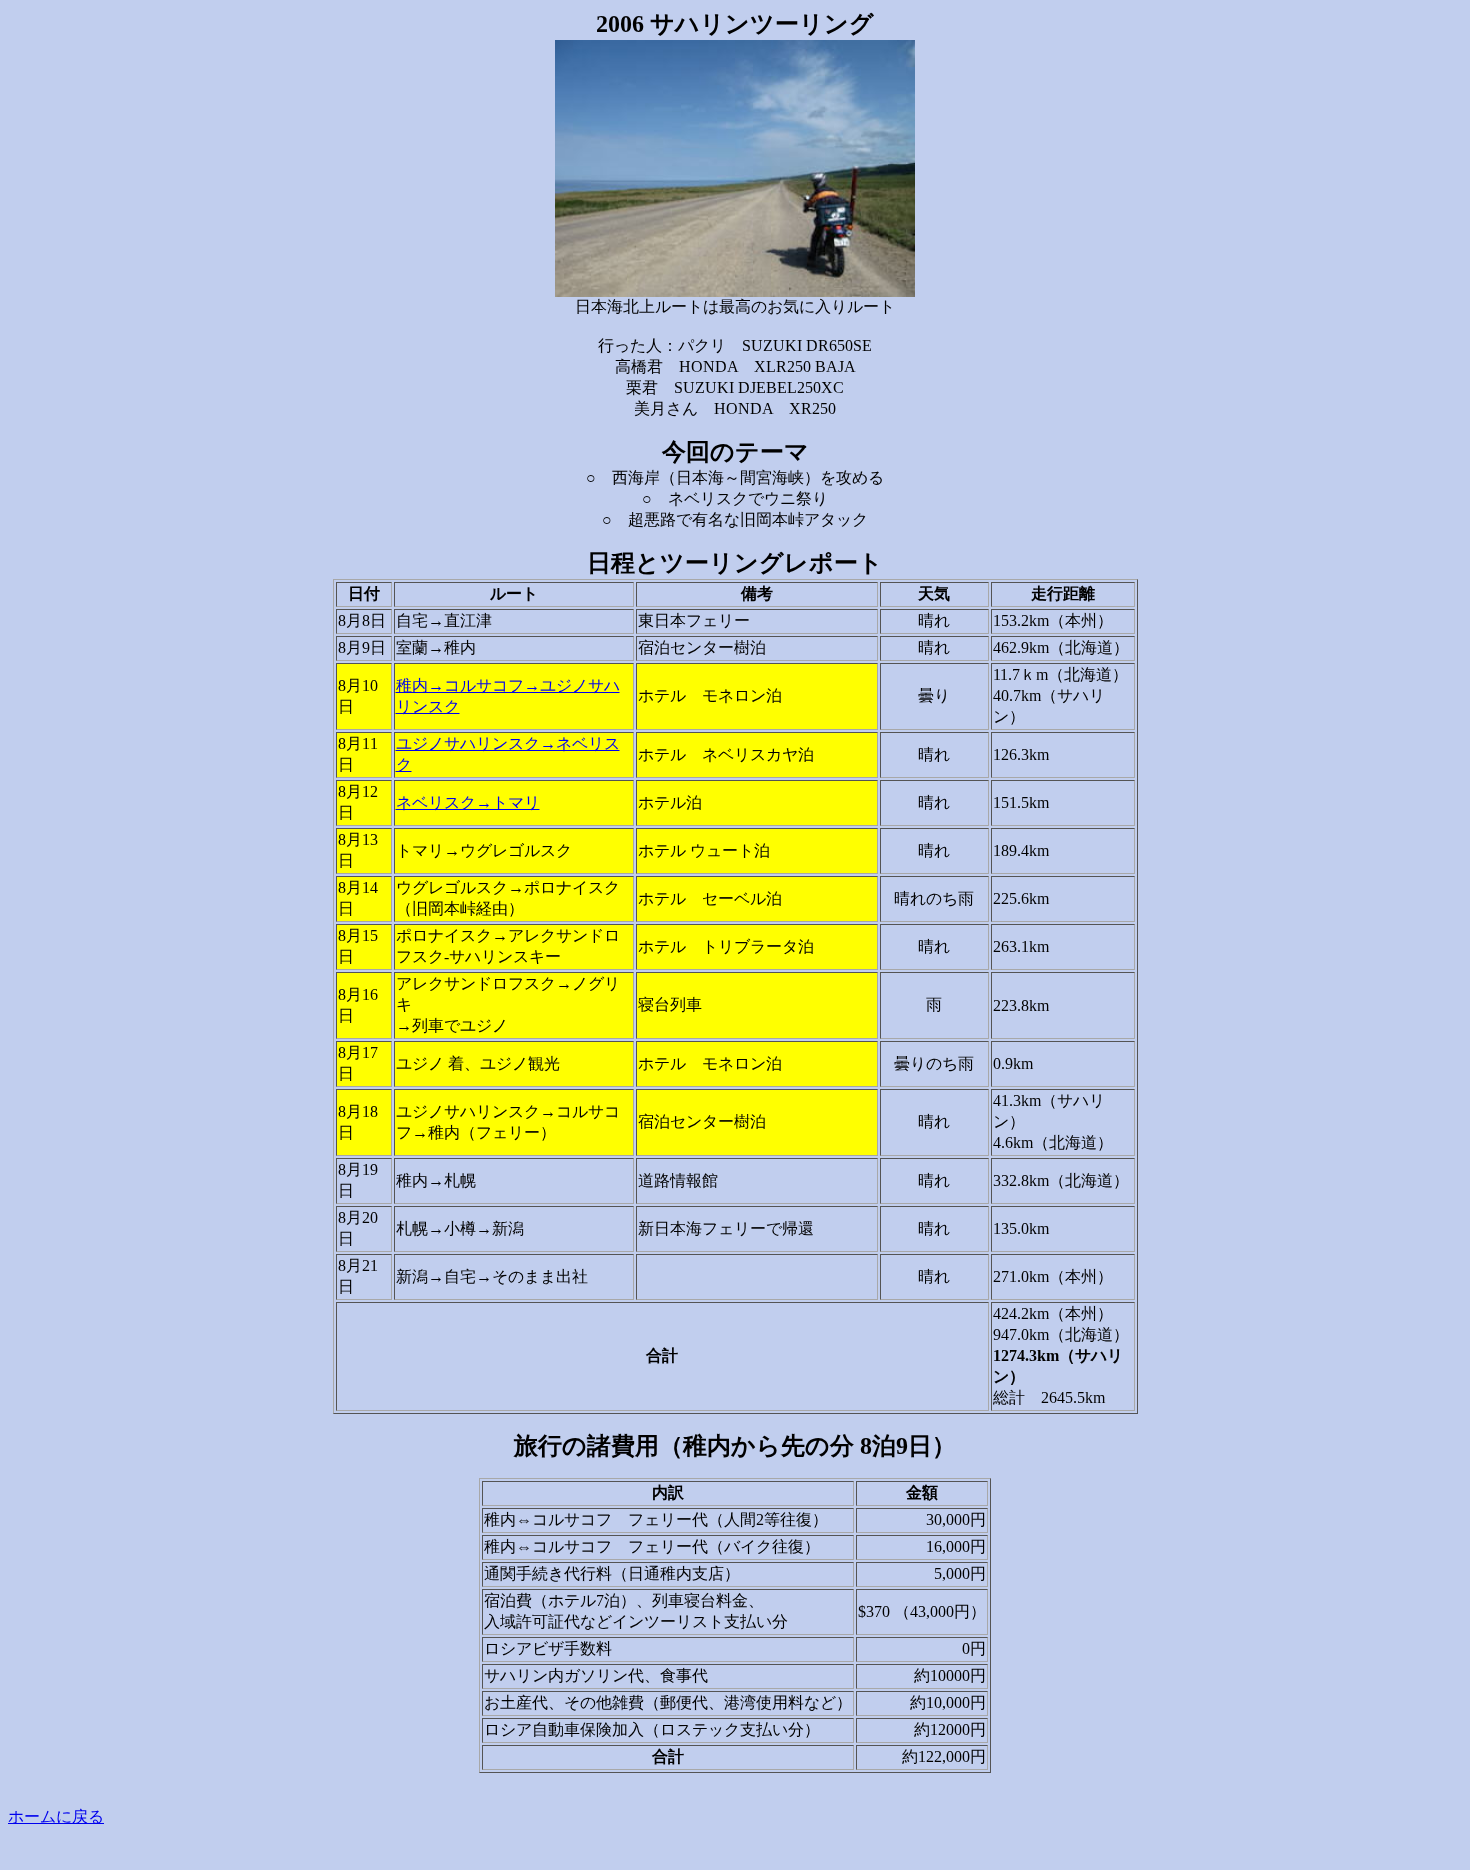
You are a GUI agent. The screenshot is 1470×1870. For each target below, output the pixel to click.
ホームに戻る (56, 1816)
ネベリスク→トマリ (468, 802)
